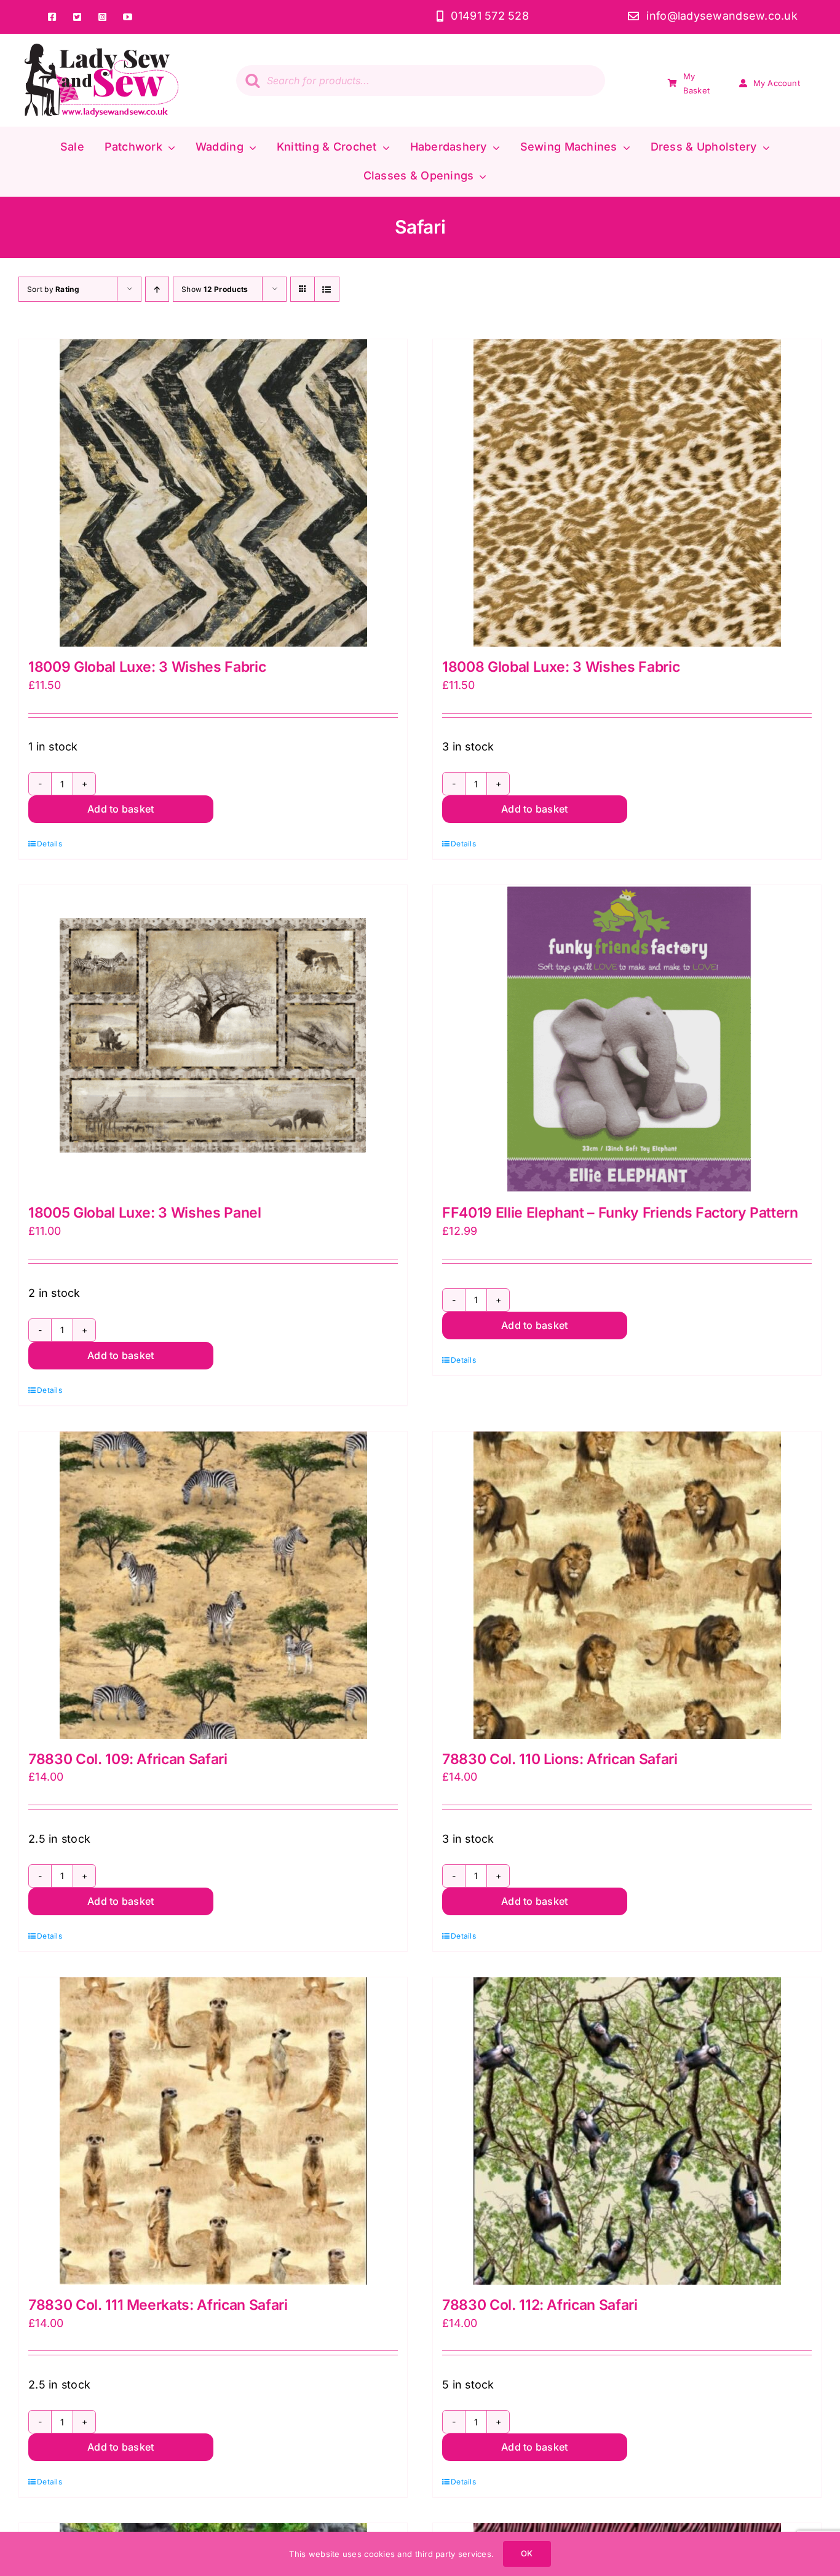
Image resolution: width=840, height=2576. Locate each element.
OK (527, 2553)
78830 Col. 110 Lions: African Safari (560, 1759)
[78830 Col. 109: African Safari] (213, 1585)
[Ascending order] (157, 289)
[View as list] (327, 289)
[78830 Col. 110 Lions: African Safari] (627, 1585)
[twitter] (77, 17)
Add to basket (121, 809)
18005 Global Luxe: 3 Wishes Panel (145, 1213)
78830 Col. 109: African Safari (128, 1759)
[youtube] (128, 17)
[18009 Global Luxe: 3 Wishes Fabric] (213, 493)
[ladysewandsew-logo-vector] (101, 49)
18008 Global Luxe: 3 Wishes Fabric (561, 667)
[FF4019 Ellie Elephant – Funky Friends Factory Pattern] (627, 1039)
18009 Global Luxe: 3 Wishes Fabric (147, 667)
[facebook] (52, 17)
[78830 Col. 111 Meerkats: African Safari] (213, 2131)
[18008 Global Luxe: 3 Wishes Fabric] (627, 493)
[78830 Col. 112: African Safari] (627, 2131)
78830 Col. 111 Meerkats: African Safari (158, 2305)
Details (50, 844)
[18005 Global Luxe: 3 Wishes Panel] (213, 1039)
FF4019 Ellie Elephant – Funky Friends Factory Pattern (620, 1213)
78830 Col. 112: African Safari (540, 2305)
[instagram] (102, 17)
